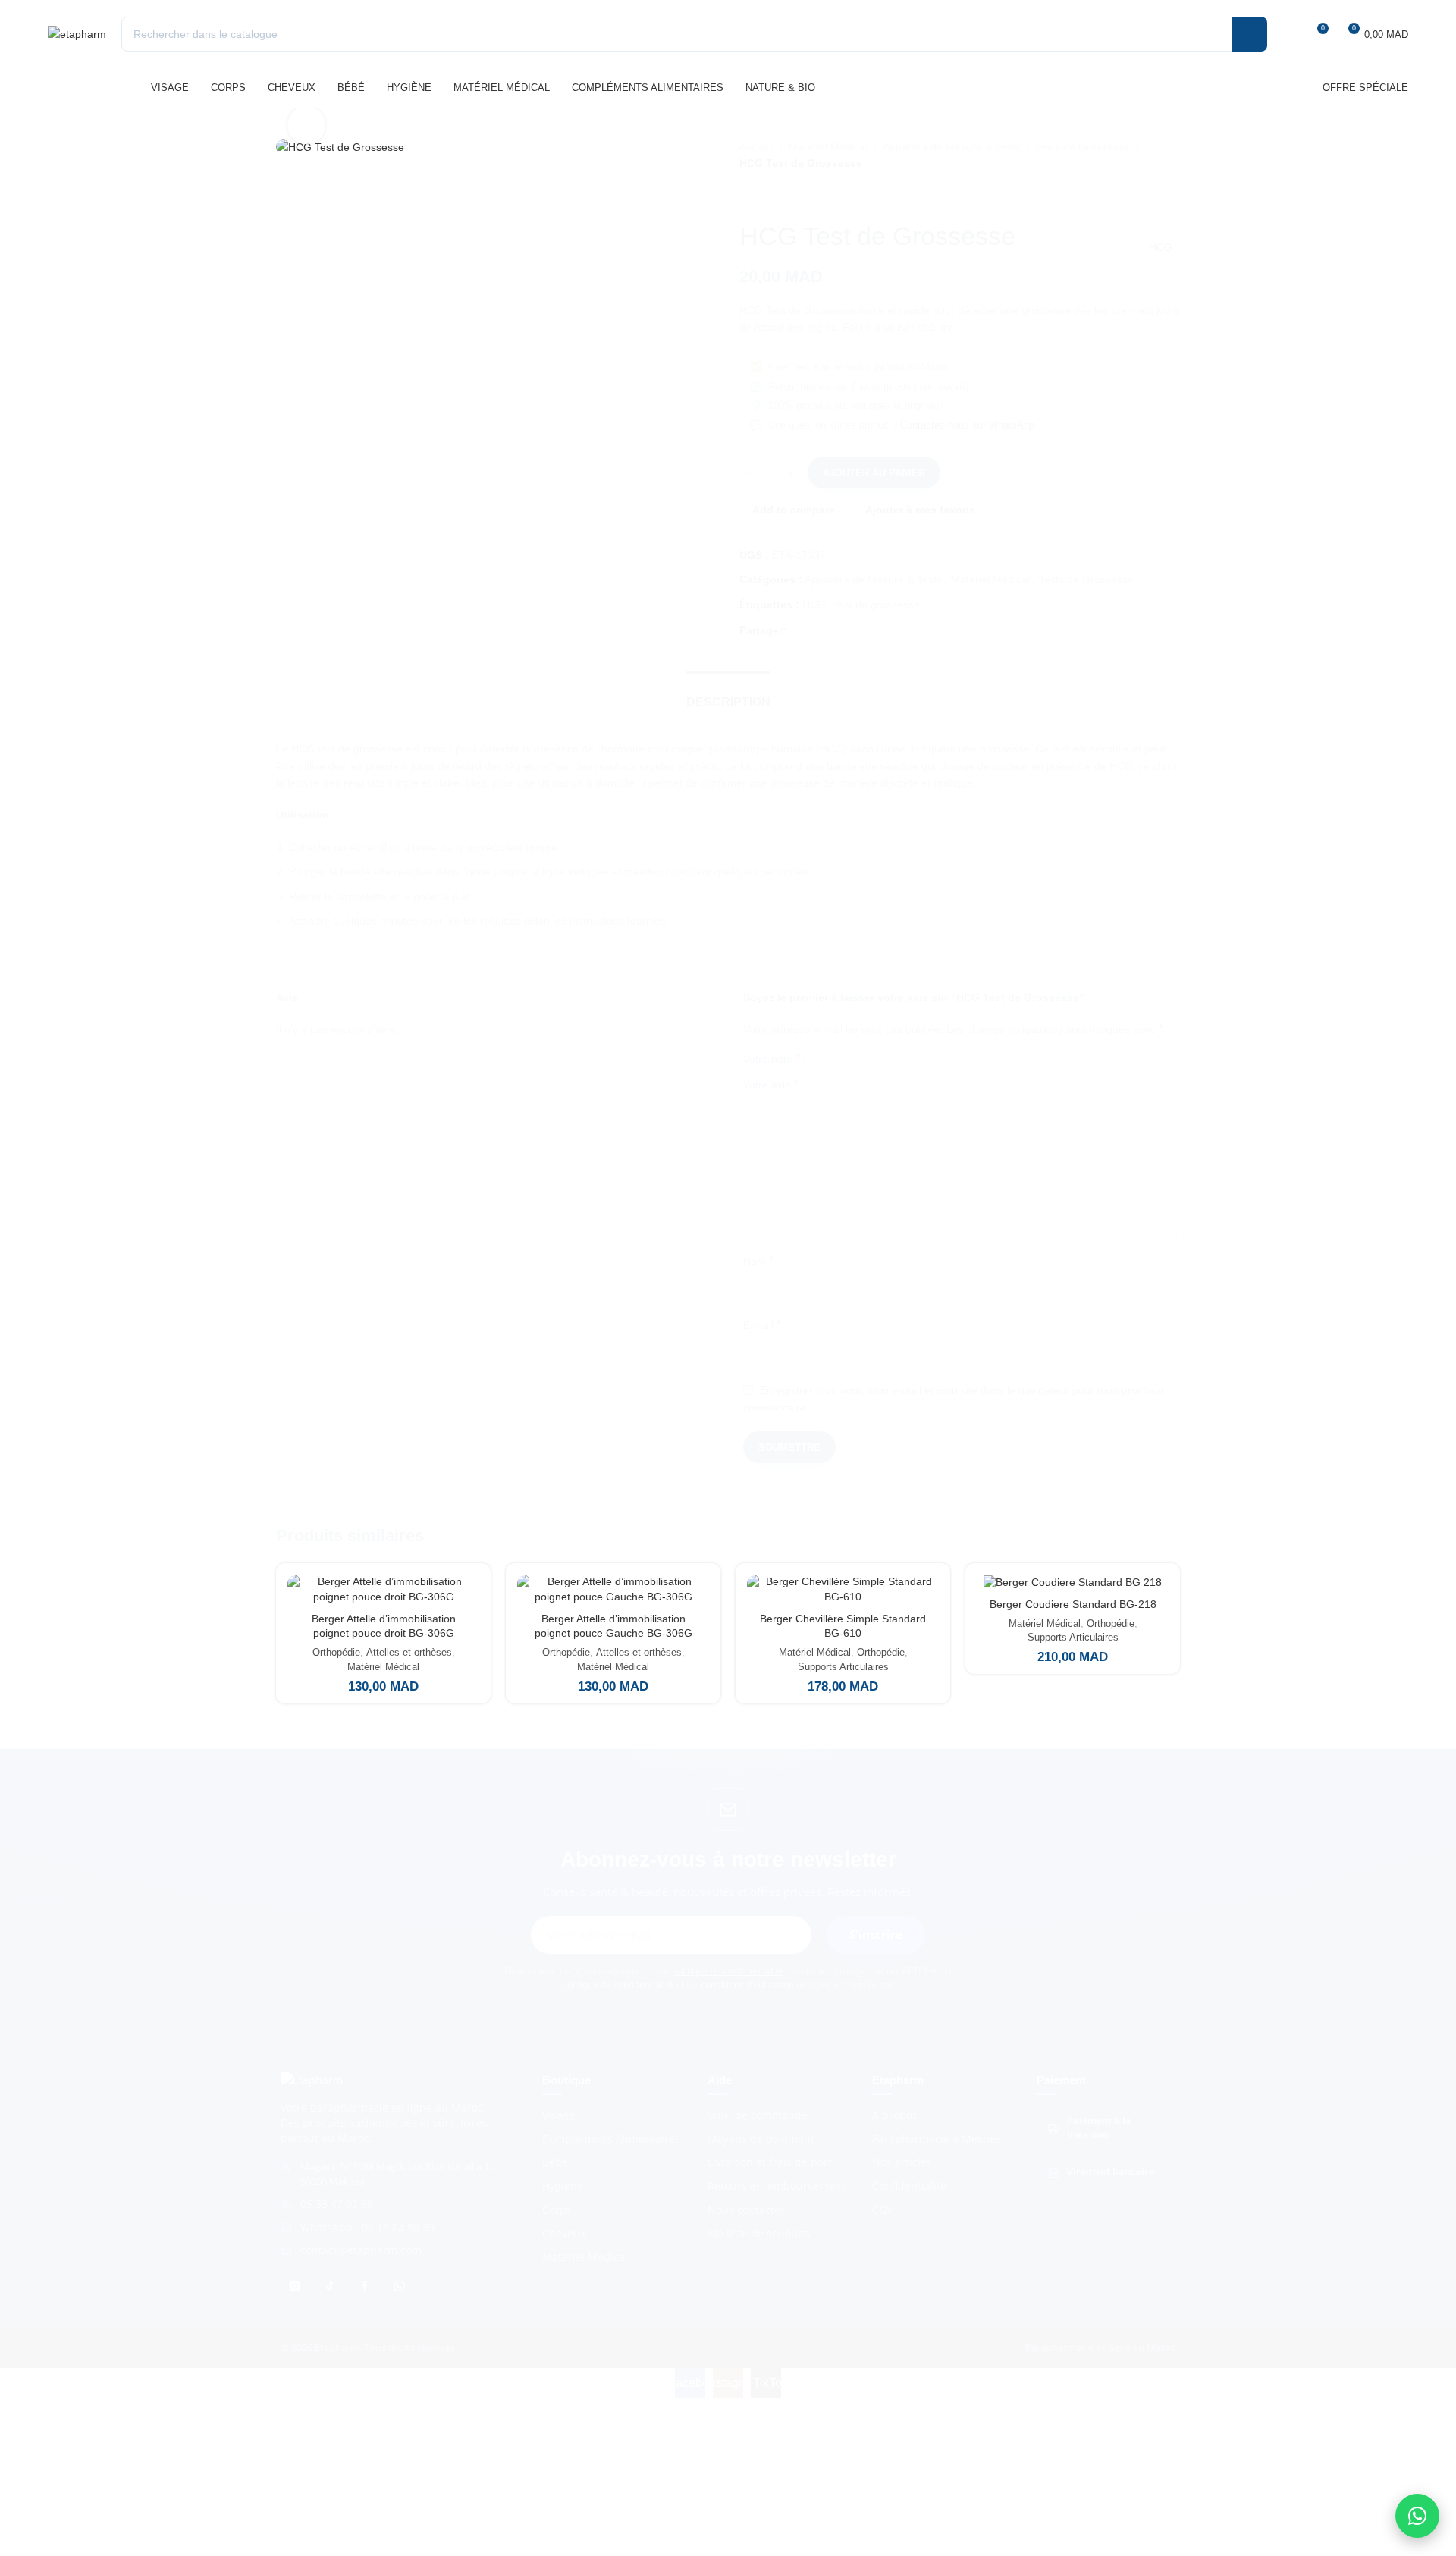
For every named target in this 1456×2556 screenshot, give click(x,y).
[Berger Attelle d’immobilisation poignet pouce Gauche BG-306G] (613, 1589)
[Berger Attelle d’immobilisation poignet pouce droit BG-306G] (383, 1589)
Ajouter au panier (874, 473)
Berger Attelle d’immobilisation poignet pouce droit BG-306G (384, 1626)
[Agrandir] (306, 125)
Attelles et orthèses (409, 1652)
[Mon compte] (1288, 34)
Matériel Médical (383, 1667)
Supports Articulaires (843, 1667)
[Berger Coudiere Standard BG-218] (1073, 1582)
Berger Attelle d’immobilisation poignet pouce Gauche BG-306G (613, 1626)
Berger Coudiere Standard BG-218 (1073, 1604)
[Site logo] (77, 33)
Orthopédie (336, 1652)
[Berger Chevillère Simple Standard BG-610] (843, 1589)
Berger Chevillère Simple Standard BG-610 (843, 1626)
